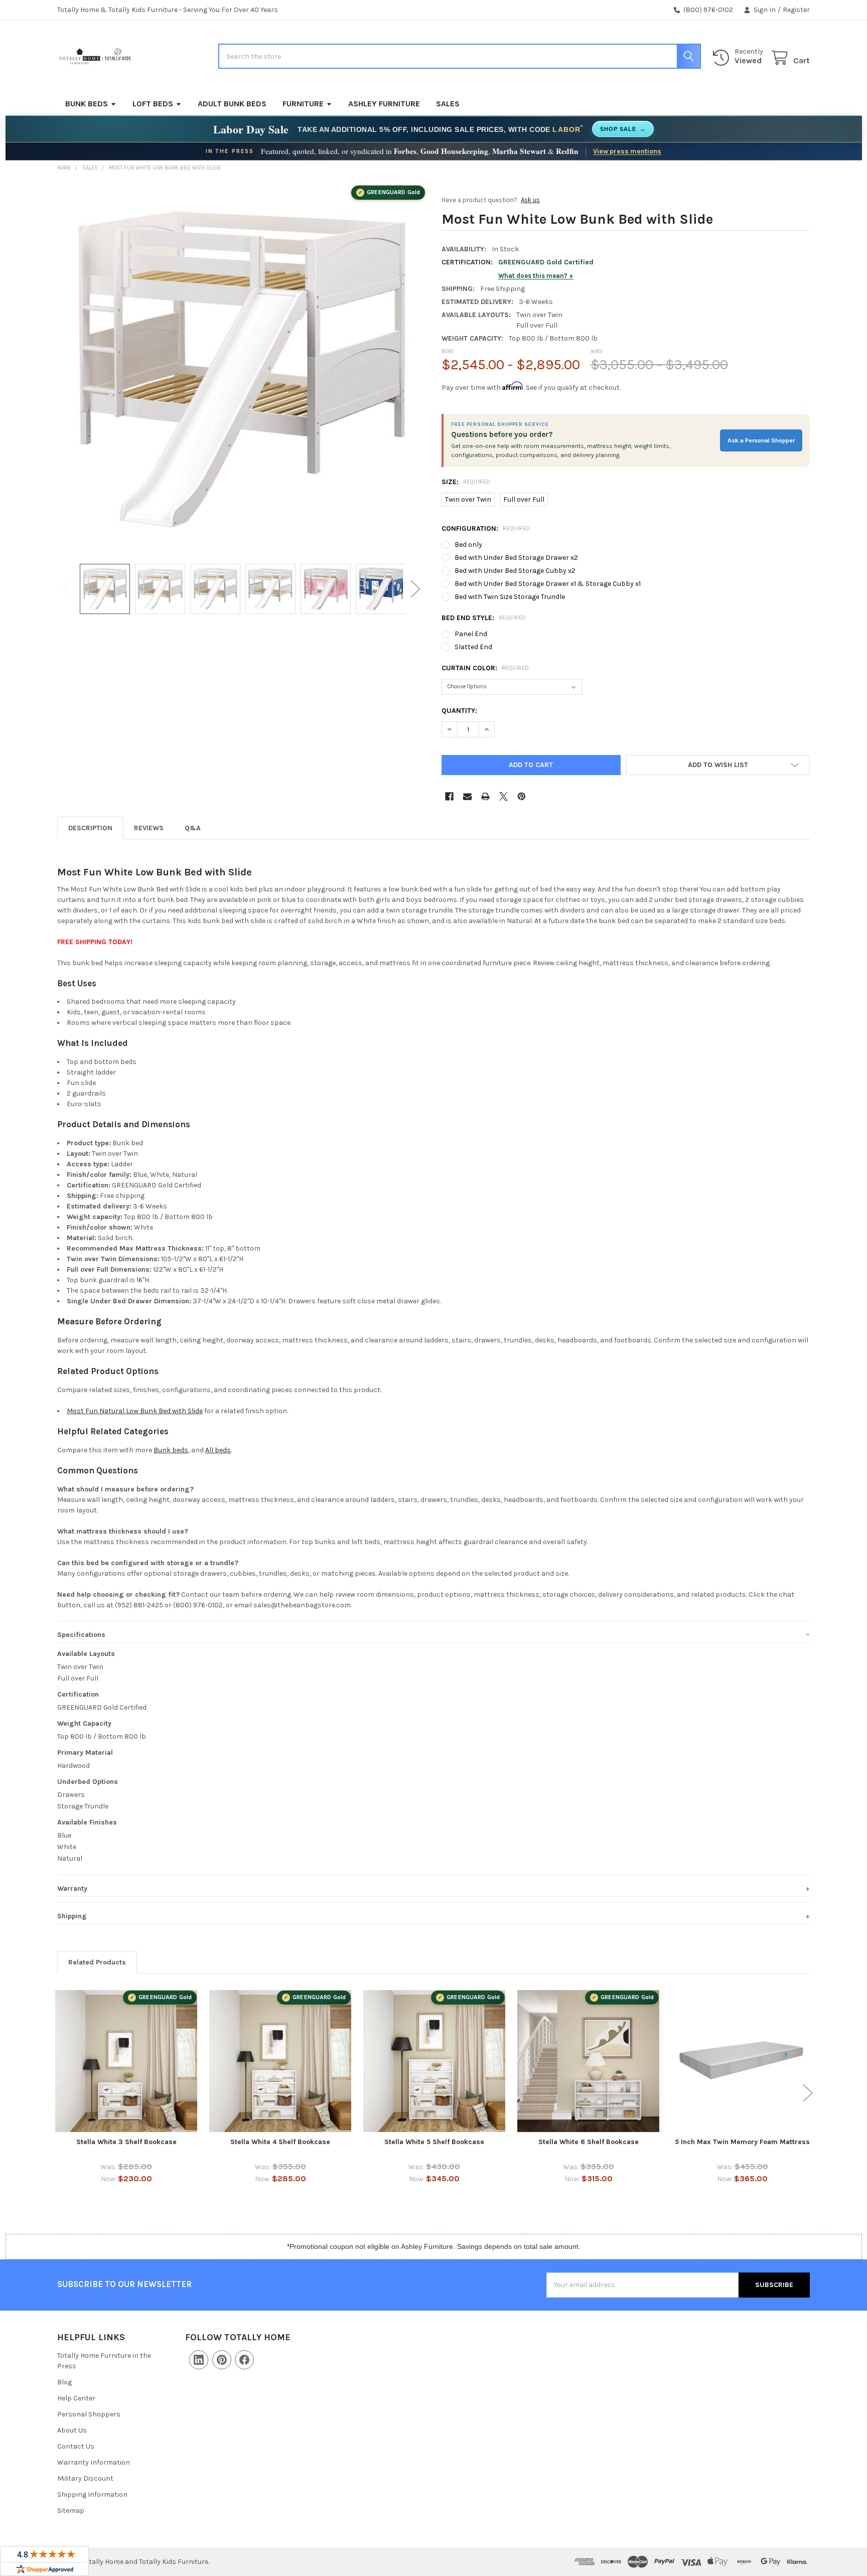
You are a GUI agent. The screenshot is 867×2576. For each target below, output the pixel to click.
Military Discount (85, 2478)
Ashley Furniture (384, 104)
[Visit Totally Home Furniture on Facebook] (244, 2360)
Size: (466, 482)
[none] (241, 369)
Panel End (471, 634)
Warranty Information (94, 2462)
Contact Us (76, 2446)
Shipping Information (92, 2494)
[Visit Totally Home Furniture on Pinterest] (222, 2360)
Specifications (81, 1635)
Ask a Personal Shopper (761, 440)
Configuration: (486, 528)
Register (796, 10)
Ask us (530, 200)
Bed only (468, 545)
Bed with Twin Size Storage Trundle (510, 597)
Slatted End (473, 647)
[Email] (467, 796)
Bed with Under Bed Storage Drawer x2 (516, 558)
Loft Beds (153, 104)
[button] (718, 765)
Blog (64, 2382)
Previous (67, 589)
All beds (218, 1450)
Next (415, 589)
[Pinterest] (522, 796)
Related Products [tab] (97, 1962)
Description (90, 828)
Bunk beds (171, 1450)
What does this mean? (533, 276)
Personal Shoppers (89, 2414)
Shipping (72, 1916)
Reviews (149, 828)
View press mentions (627, 151)
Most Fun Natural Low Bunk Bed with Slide (135, 1411)
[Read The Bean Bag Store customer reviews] (44, 2561)
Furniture (303, 104)
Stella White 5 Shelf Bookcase (434, 2142)
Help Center (76, 2398)
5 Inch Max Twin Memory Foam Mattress (742, 2142)
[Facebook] (449, 796)
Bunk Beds (87, 104)
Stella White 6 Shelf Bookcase (589, 2142)
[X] (503, 796)
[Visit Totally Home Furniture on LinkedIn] (199, 2360)
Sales (448, 104)
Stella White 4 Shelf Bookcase (280, 2142)
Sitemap (71, 2511)
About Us (72, 2430)
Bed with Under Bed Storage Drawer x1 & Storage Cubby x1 (548, 584)
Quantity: (459, 711)
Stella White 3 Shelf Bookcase (126, 2142)
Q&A (193, 828)
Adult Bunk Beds (232, 104)
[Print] (485, 796)
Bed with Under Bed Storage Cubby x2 (515, 571)
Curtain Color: (485, 668)
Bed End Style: (484, 618)
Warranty (72, 1888)
